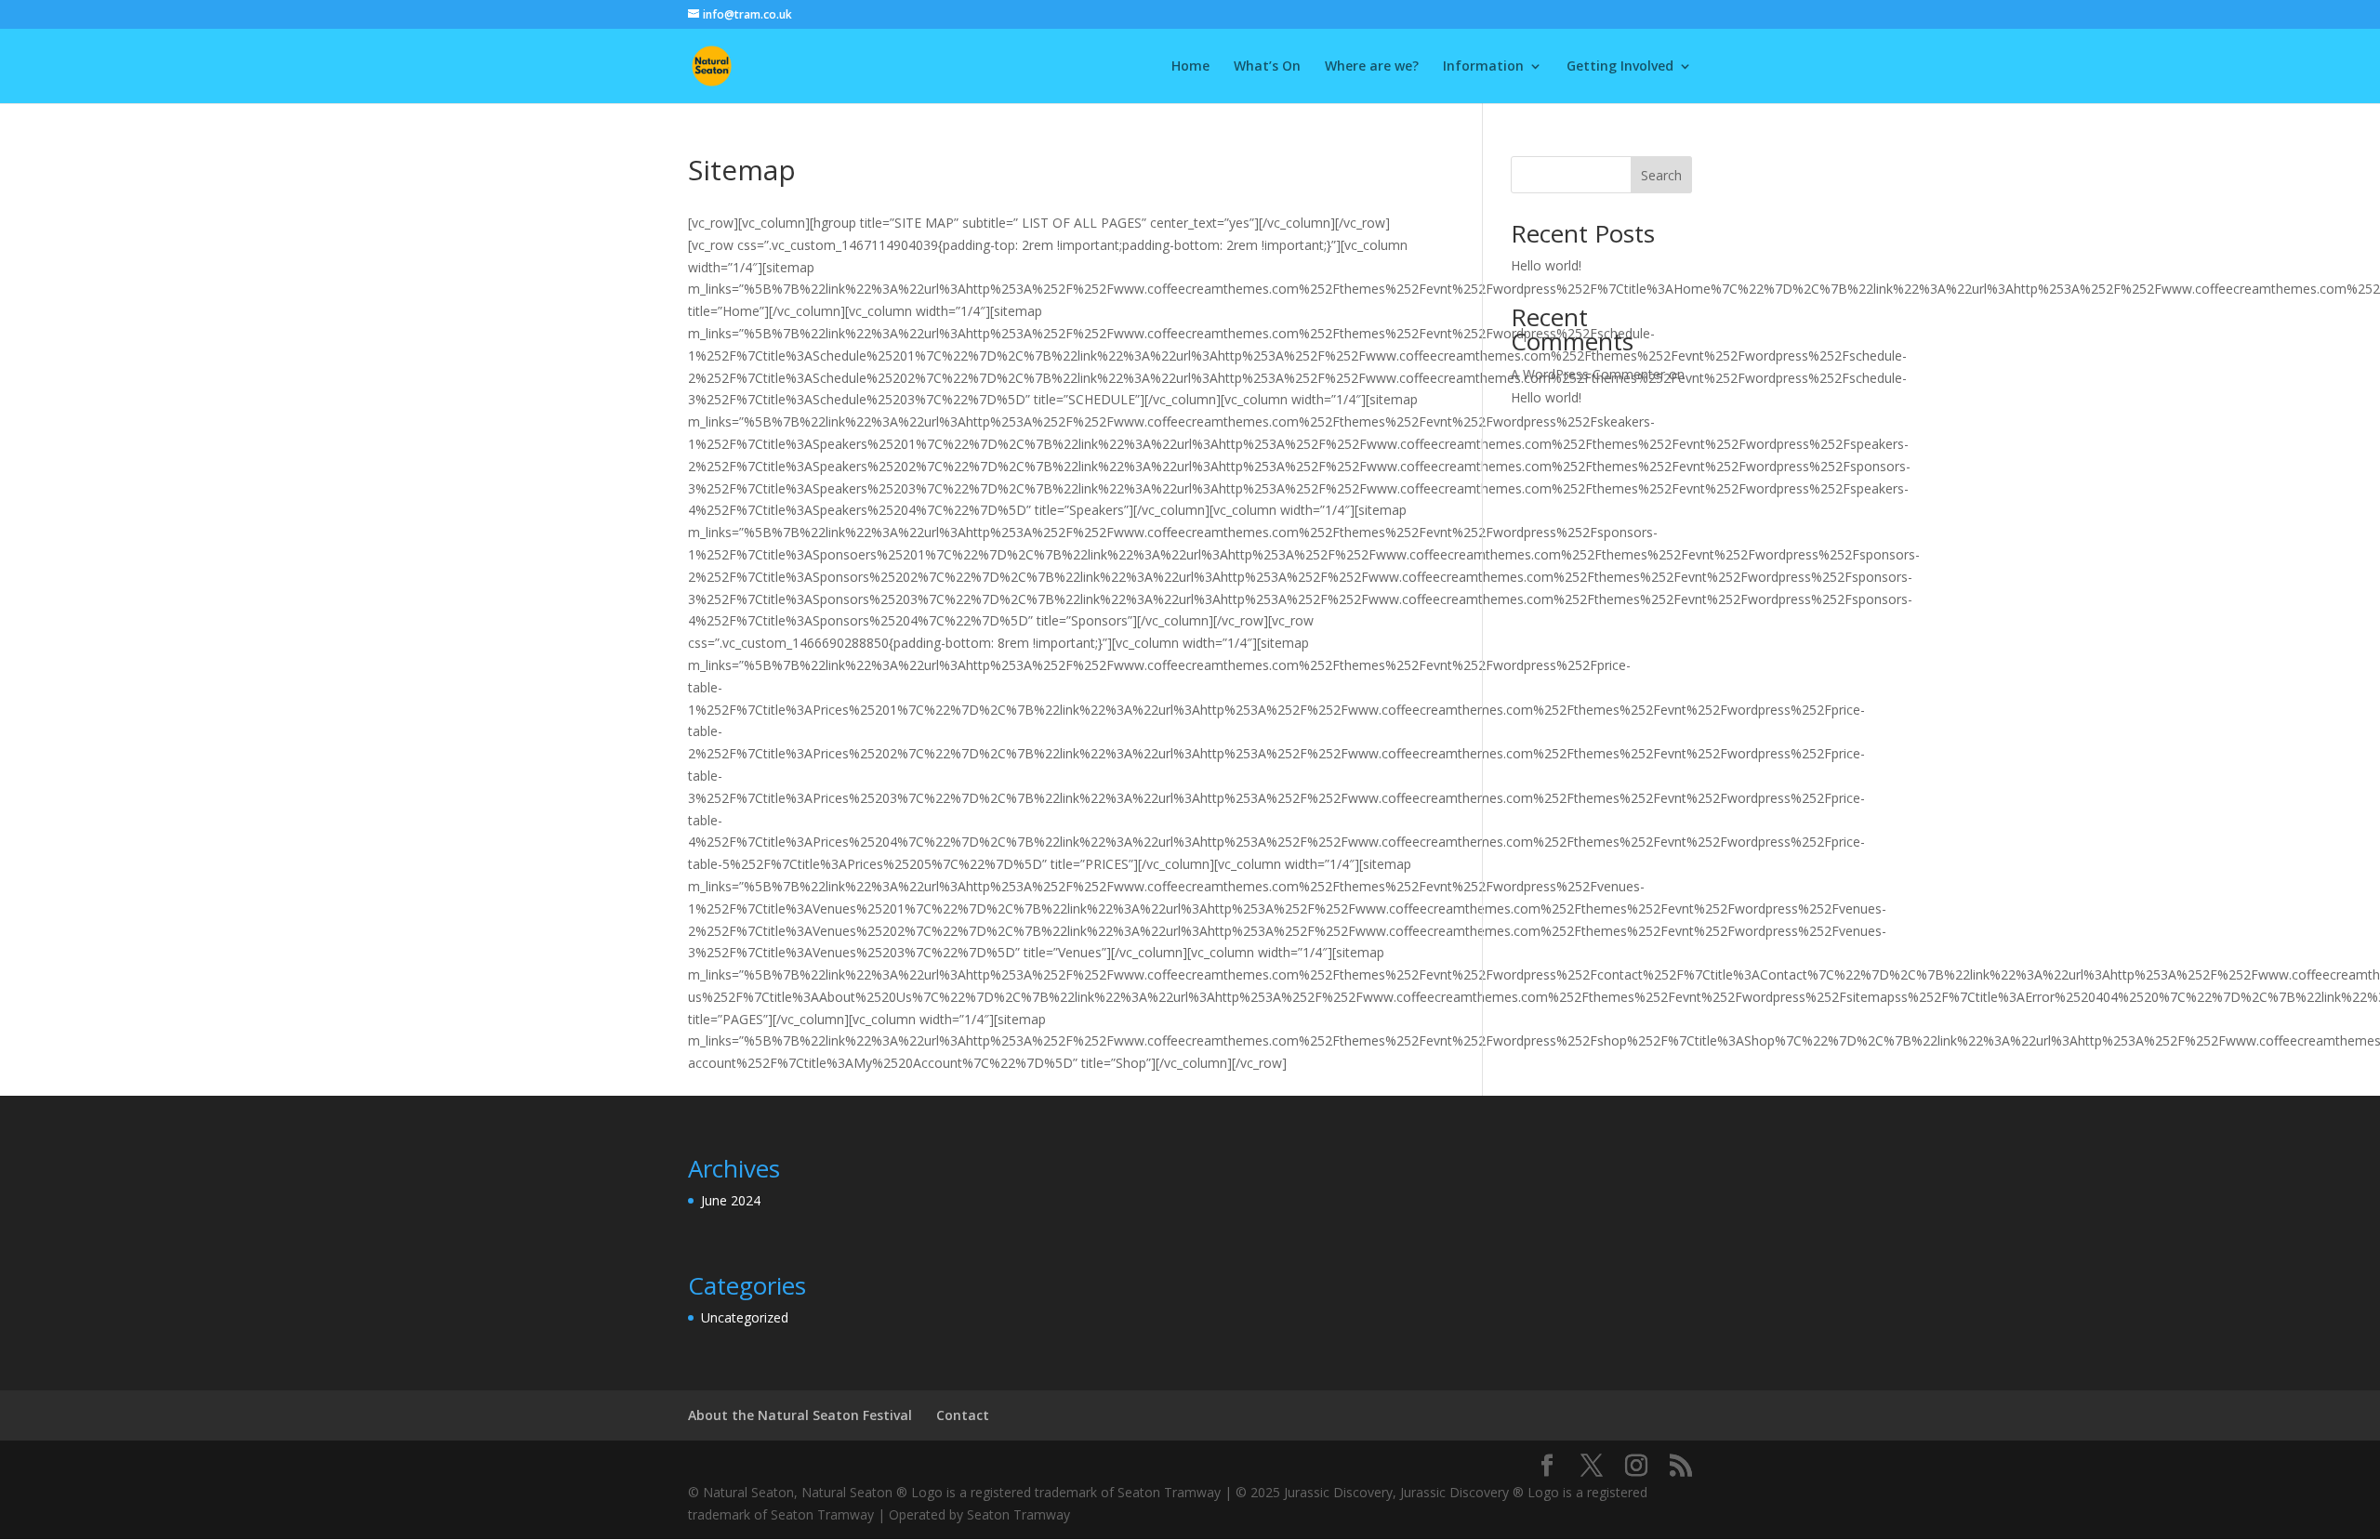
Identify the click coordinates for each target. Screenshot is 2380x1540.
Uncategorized (745, 1317)
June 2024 (731, 1200)
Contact (963, 1415)
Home (1190, 67)
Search (1661, 175)
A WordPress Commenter (1588, 374)
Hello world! (1546, 265)
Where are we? (1372, 67)
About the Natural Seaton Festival (800, 1415)
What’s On (1267, 67)
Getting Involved (1620, 67)
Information (1483, 67)
